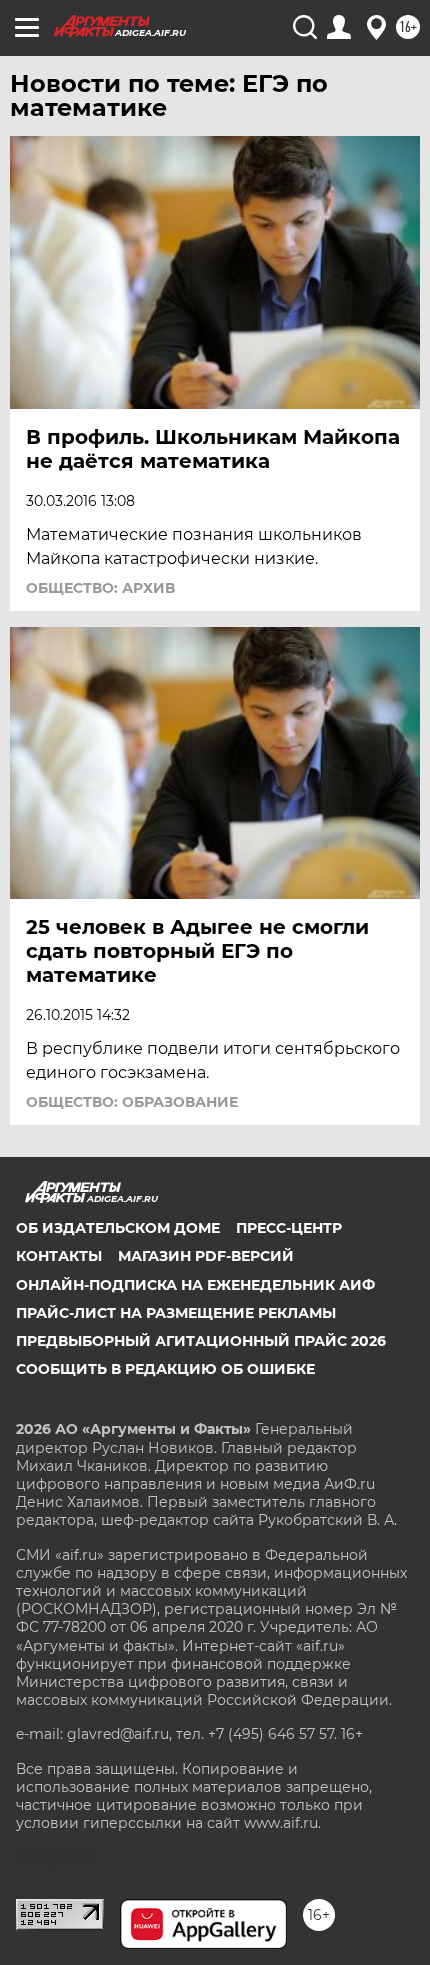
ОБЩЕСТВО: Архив (100, 588)
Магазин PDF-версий (206, 1256)
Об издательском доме (118, 1228)
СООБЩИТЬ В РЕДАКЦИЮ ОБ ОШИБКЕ (165, 1369)
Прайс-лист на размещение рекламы (176, 1313)
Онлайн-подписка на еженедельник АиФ (195, 1285)
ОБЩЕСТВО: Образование (132, 1102)
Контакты (59, 1256)
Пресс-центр (289, 1228)
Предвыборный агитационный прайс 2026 (201, 1341)
